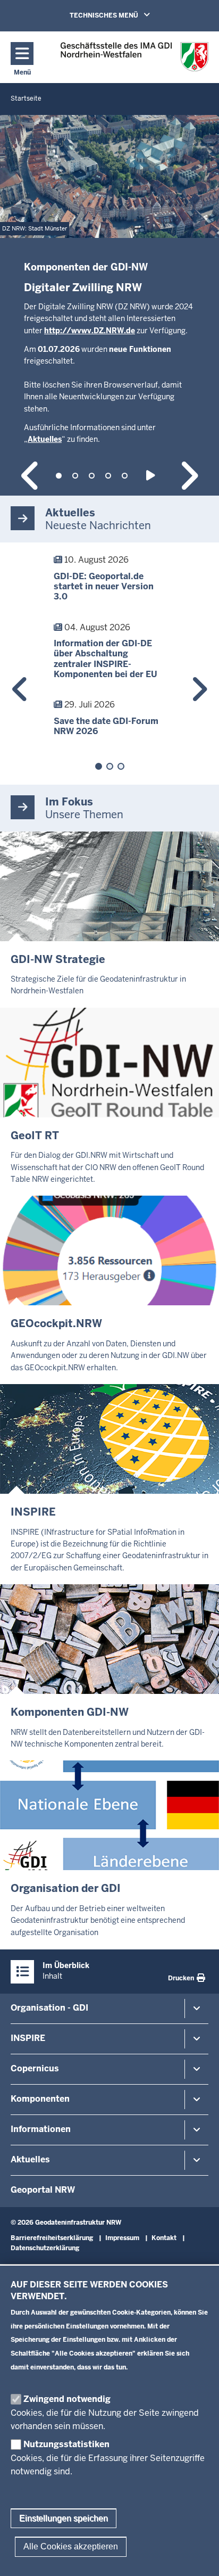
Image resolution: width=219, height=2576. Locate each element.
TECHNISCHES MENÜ (125, 15)
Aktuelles (30, 2159)
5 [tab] (125, 476)
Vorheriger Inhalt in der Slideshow (31, 476)
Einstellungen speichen (64, 2518)
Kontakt (164, 2238)
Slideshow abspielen (152, 476)
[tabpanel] (109, 306)
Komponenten (40, 2099)
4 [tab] (108, 476)
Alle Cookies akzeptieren (71, 2546)
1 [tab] (59, 476)
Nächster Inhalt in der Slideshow (188, 476)
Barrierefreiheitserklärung (52, 2238)
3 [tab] (92, 476)
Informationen (41, 2129)
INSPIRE (28, 2038)
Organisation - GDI (49, 2008)
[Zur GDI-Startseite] (134, 57)
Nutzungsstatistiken (66, 2444)
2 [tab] (75, 476)
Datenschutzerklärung (45, 2248)
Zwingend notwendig (67, 2399)
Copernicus (35, 2068)
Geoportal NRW (43, 2190)
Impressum (122, 2238)
